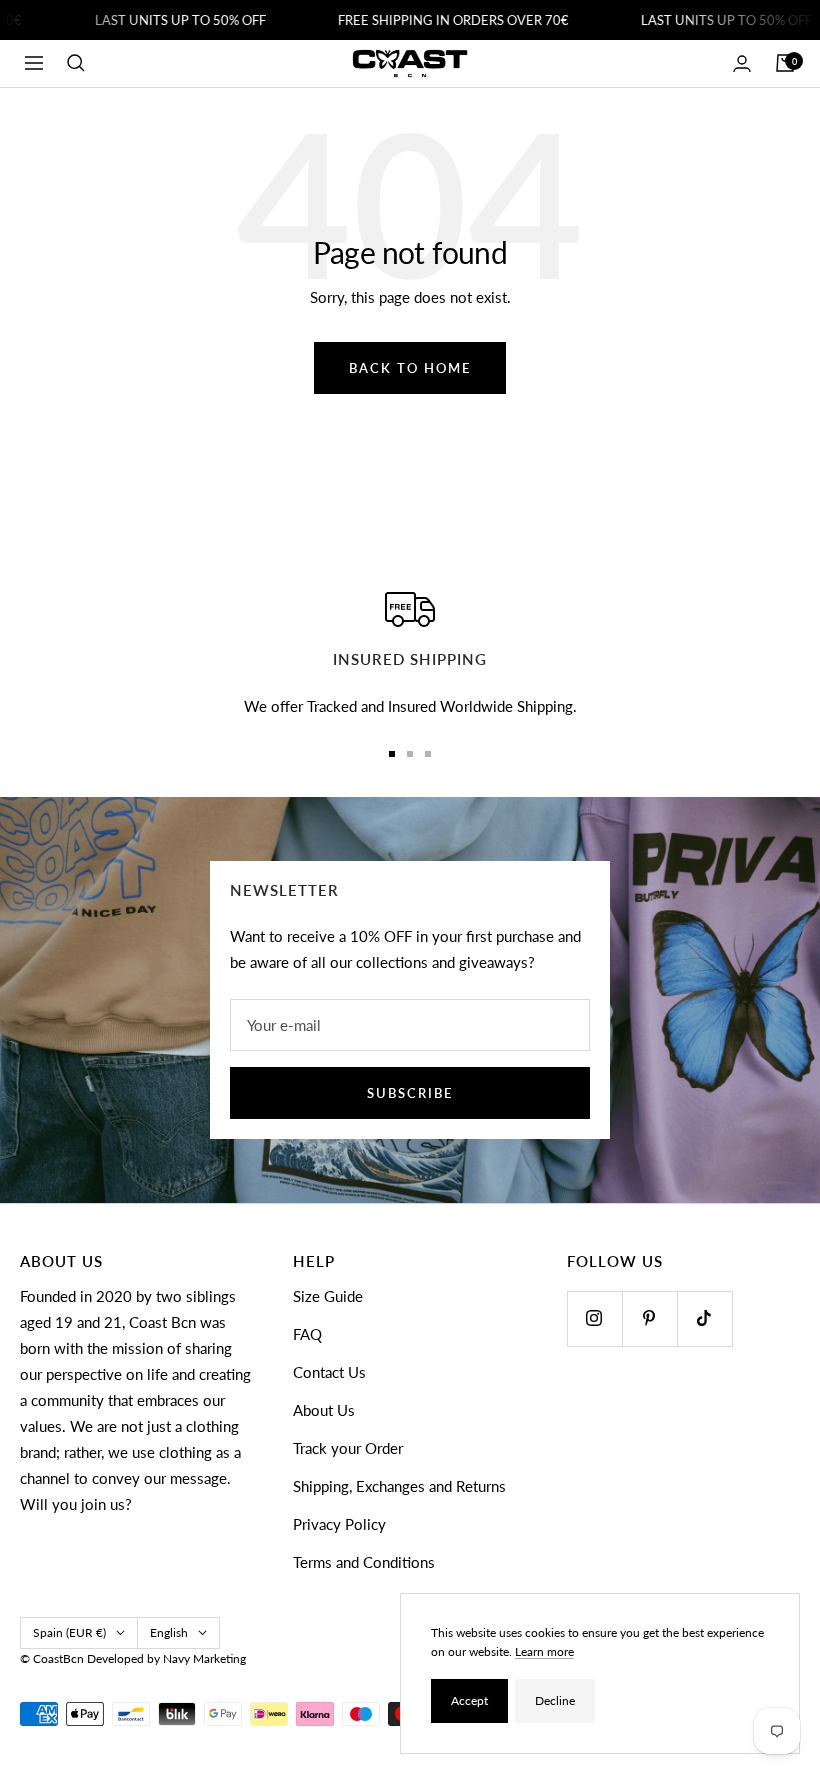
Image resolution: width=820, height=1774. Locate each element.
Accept (469, 1700)
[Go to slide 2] (410, 754)
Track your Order (348, 1448)
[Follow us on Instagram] (594, 1318)
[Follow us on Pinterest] (649, 1318)
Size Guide (328, 1296)
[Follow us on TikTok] (704, 1318)
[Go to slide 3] (428, 754)
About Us (324, 1410)
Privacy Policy (339, 1524)
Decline (555, 1700)
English (169, 1632)
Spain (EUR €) (69, 1632)
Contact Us (329, 1372)
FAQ (307, 1334)
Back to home (410, 368)
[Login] (742, 63)
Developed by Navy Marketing (166, 1658)
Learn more (544, 1651)
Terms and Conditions (364, 1562)
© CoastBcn (52, 1658)
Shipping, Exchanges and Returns (399, 1486)
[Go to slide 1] (392, 754)
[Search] (76, 63)
